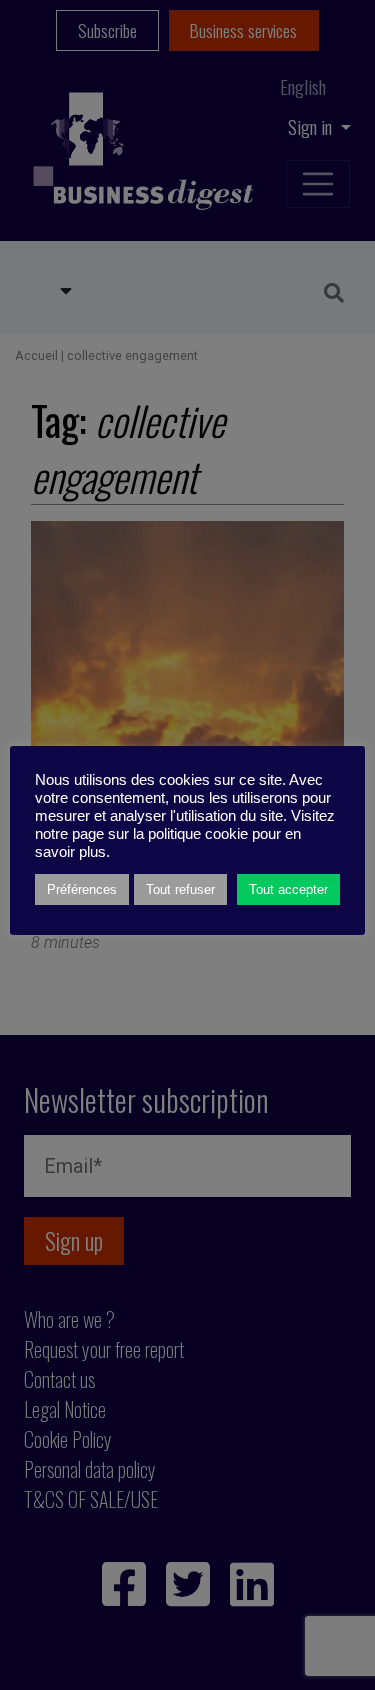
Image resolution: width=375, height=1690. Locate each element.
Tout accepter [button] (288, 889)
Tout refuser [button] (180, 889)
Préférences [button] (82, 889)
